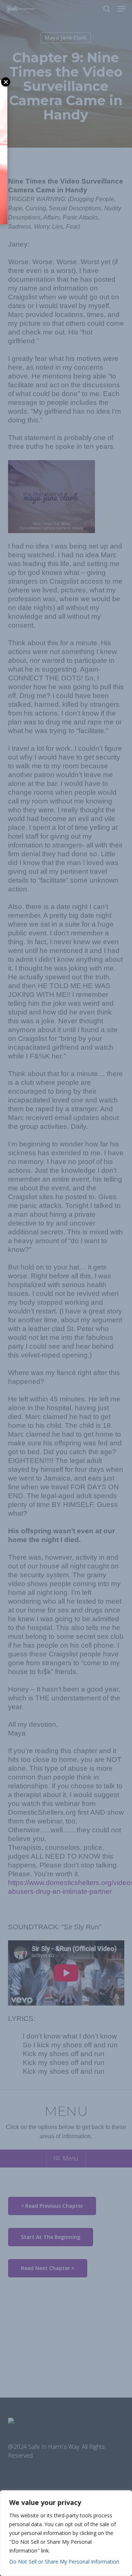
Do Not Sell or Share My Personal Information (64, 2562)
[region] (66, 2533)
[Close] (124, 2496)
